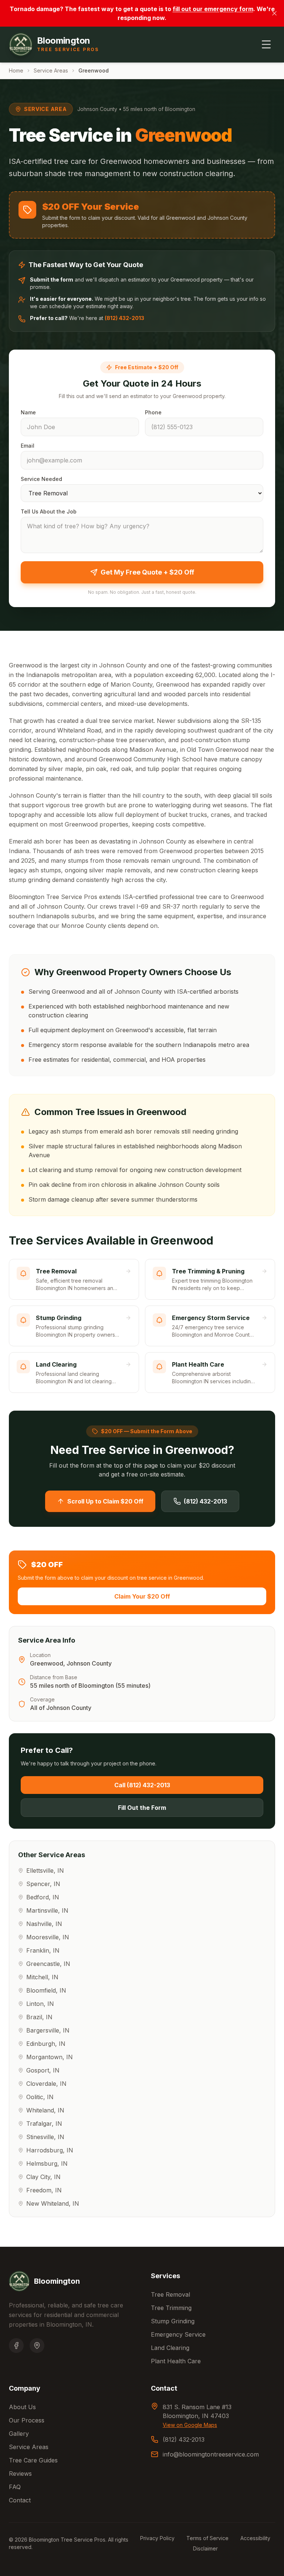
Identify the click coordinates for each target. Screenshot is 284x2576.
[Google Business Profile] (37, 2346)
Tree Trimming (171, 2308)
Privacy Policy (157, 2538)
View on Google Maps (190, 2425)
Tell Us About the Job (49, 511)
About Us (22, 2407)
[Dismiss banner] (274, 13)
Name (28, 412)
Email (28, 446)
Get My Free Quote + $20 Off (147, 572)
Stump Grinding (173, 2321)
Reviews (20, 2474)
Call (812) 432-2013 (142, 1785)
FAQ (15, 2487)
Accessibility (255, 2538)
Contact (20, 2500)
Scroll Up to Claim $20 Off (105, 1501)
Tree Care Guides (33, 2460)
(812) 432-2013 (124, 318)
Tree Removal (170, 2294)
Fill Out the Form (142, 1808)
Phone (153, 412)
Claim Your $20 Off (142, 1596)
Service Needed (41, 479)
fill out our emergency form (213, 9)
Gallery (19, 2434)
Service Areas (51, 70)
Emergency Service (178, 2334)
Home (16, 70)
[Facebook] (16, 2346)
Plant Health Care (176, 2361)
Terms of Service (207, 2538)
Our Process (27, 2420)
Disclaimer (205, 2548)
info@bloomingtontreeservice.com (211, 2454)
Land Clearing (170, 2348)
